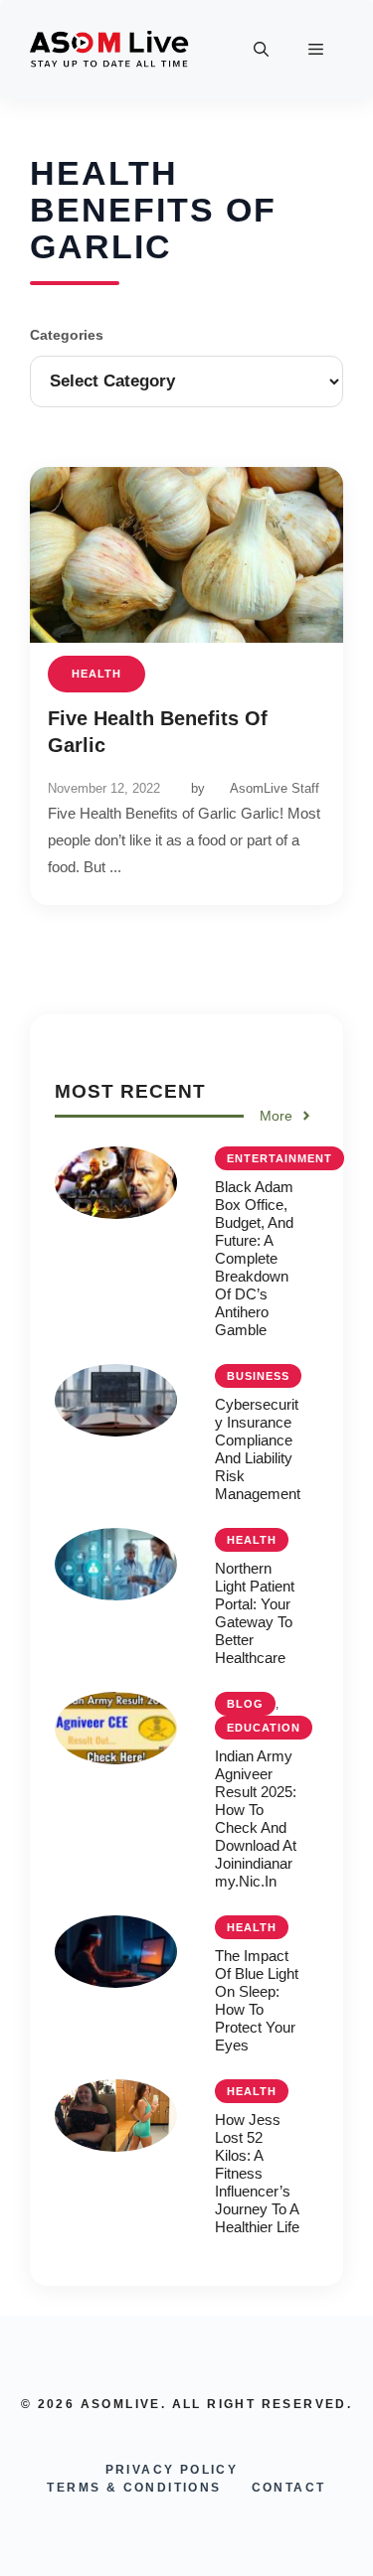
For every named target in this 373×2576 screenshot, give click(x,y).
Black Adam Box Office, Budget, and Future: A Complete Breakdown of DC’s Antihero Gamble (254, 1258)
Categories (67, 335)
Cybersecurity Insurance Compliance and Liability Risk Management (258, 1449)
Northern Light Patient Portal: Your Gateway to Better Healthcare (255, 1613)
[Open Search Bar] (261, 50)
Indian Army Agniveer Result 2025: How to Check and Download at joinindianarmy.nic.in (256, 1818)
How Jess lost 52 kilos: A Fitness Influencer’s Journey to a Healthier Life (257, 2173)
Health (96, 674)
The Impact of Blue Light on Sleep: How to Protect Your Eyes (257, 2000)
